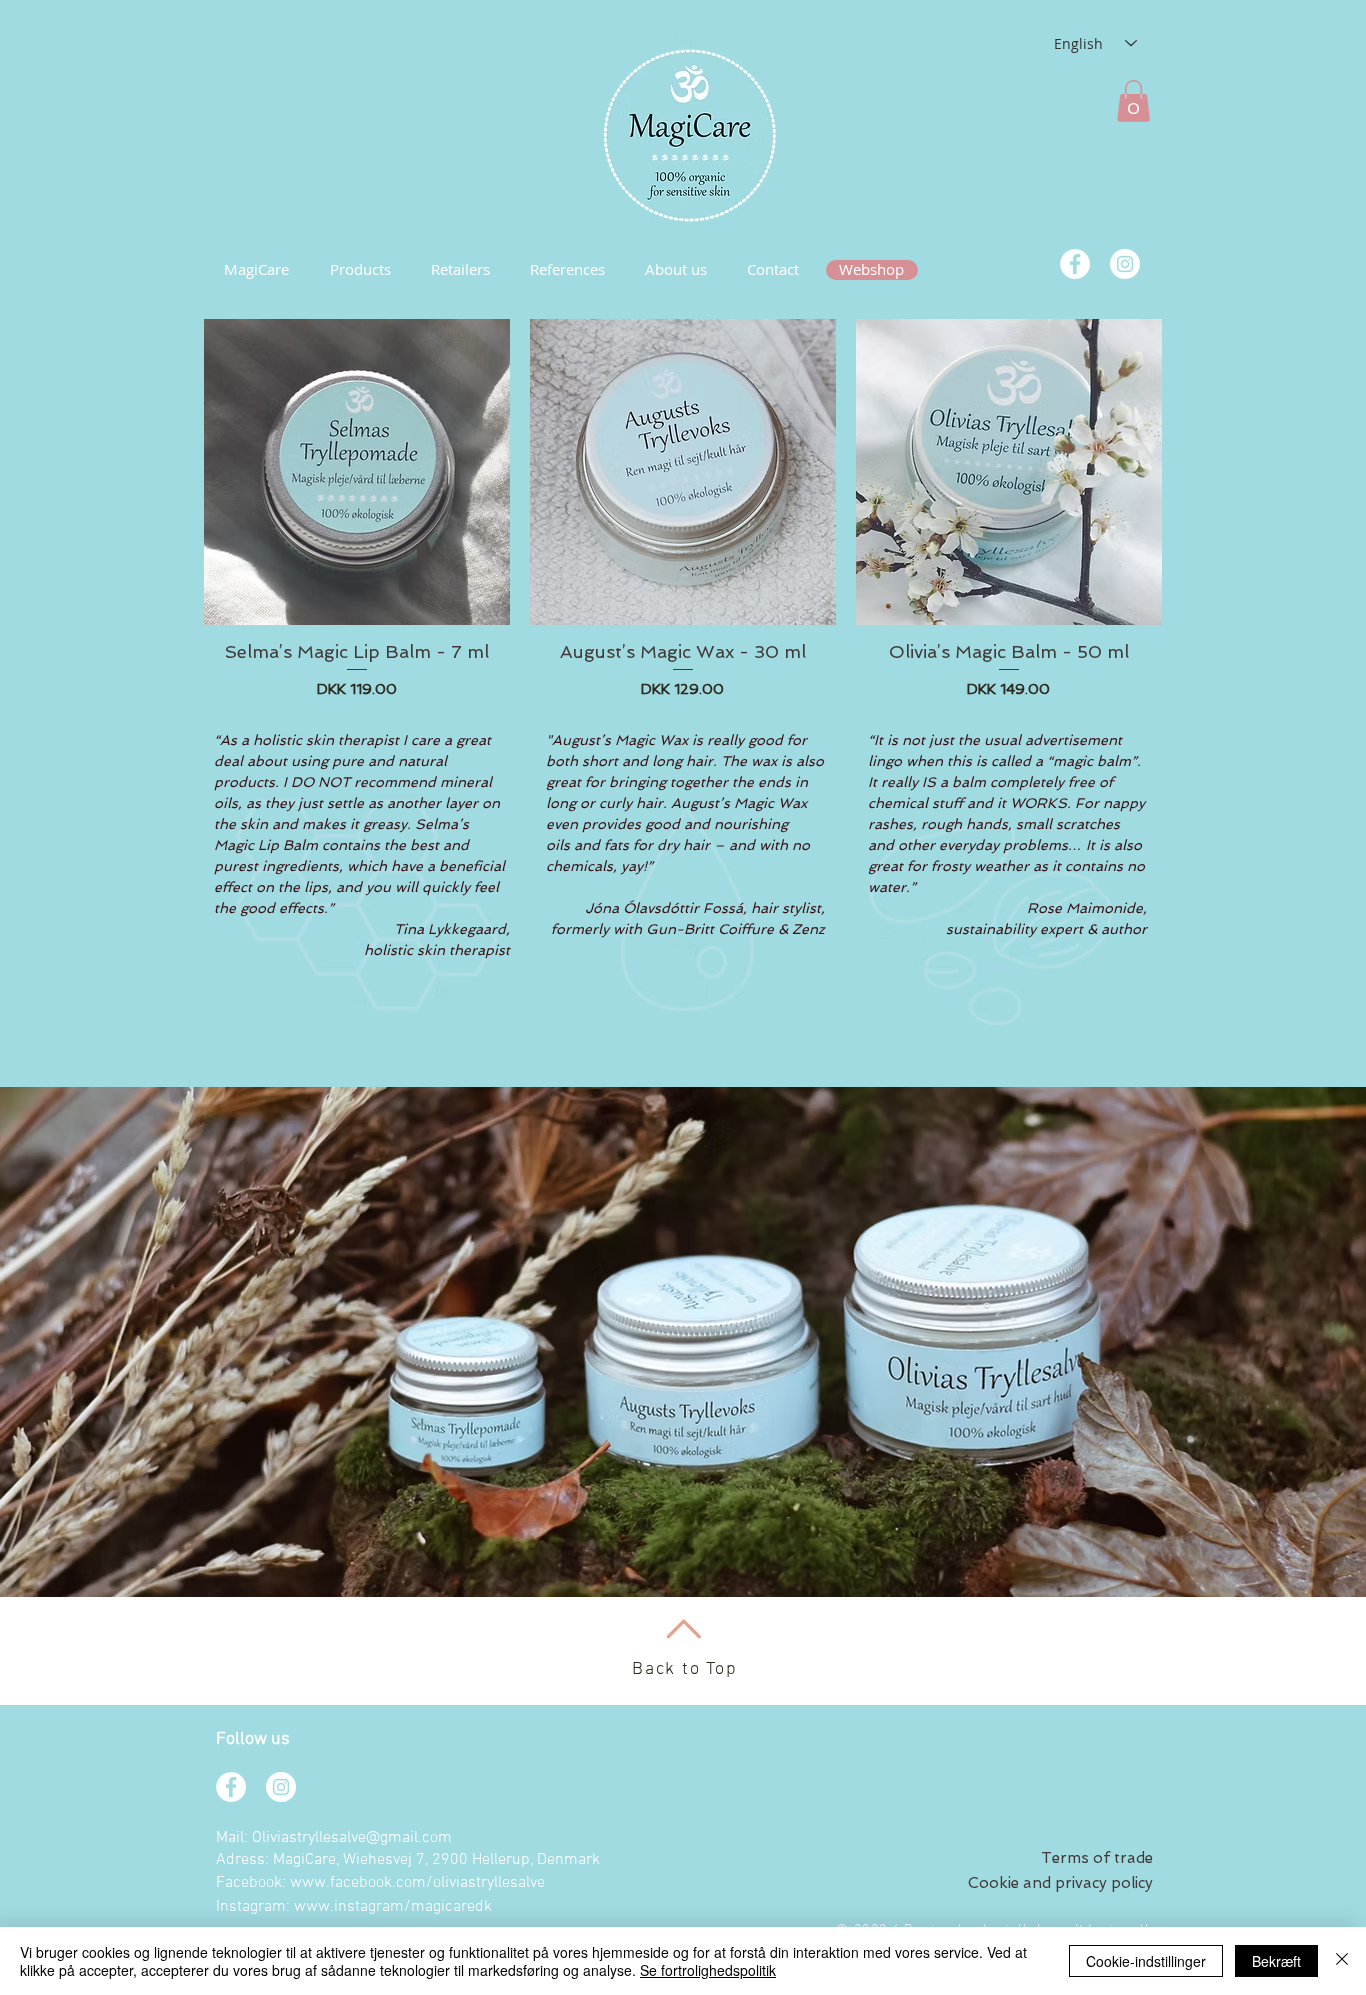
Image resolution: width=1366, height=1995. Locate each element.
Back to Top (685, 1669)
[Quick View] (357, 472)
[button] (1133, 101)
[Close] (1342, 1961)
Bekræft (1276, 1961)
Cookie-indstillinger (1146, 1961)
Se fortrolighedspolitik (708, 1970)
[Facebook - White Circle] (1075, 264)
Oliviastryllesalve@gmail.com (352, 1838)
